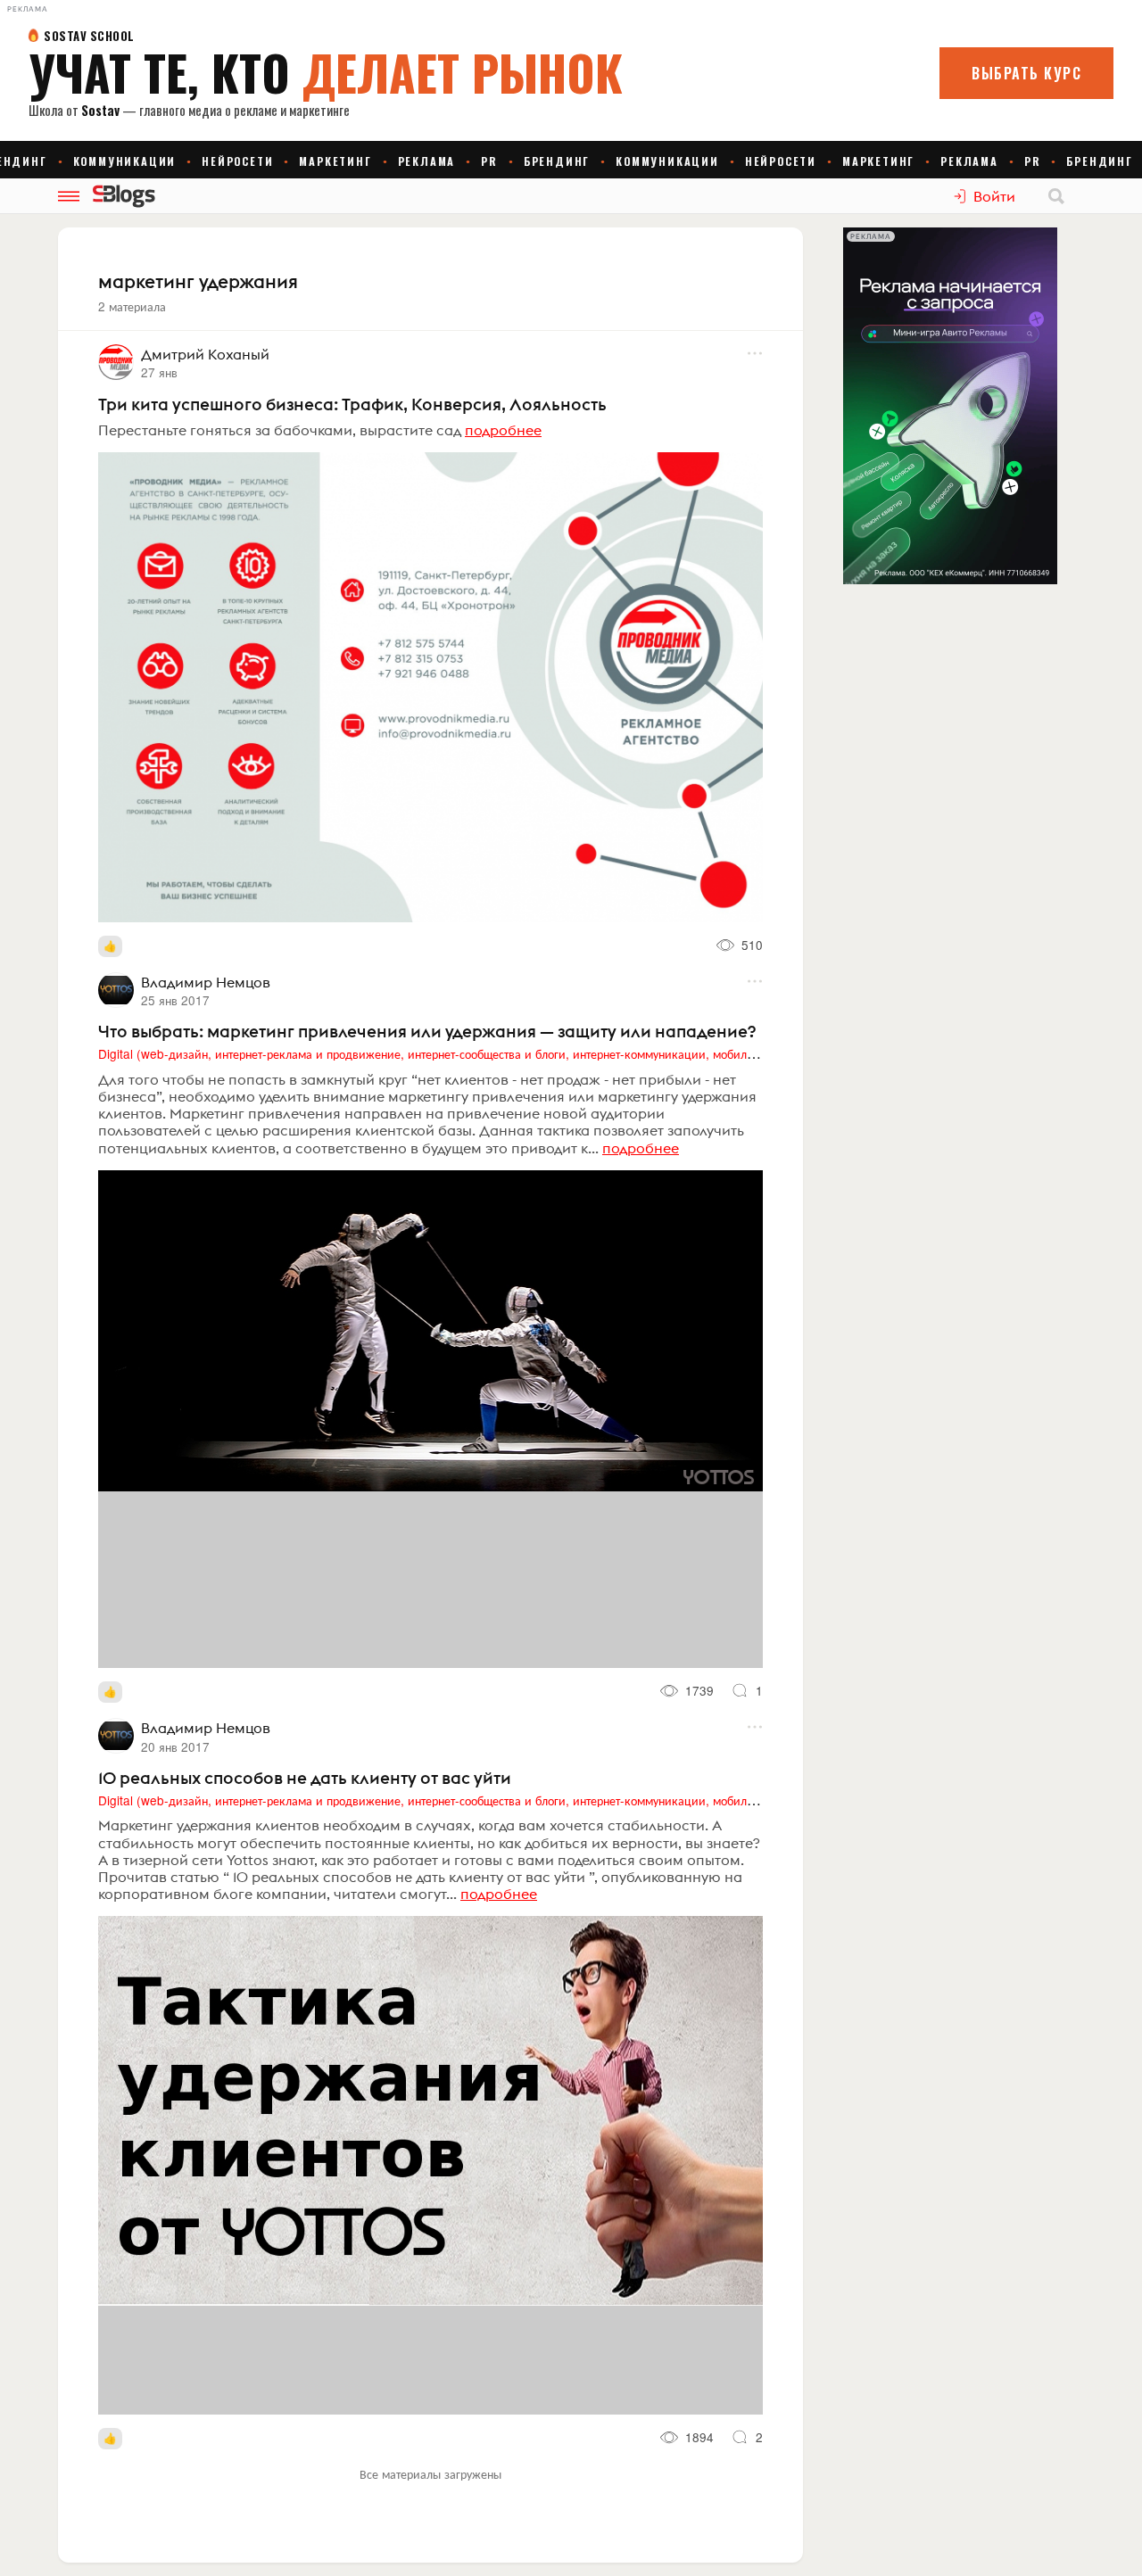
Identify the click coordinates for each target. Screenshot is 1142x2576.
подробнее (503, 430)
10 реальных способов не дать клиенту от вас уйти (305, 1778)
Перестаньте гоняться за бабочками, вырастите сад (280, 430)
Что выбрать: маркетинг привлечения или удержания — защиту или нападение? (427, 1031)
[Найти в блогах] (1056, 196)
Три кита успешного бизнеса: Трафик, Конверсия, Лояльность (352, 404)
